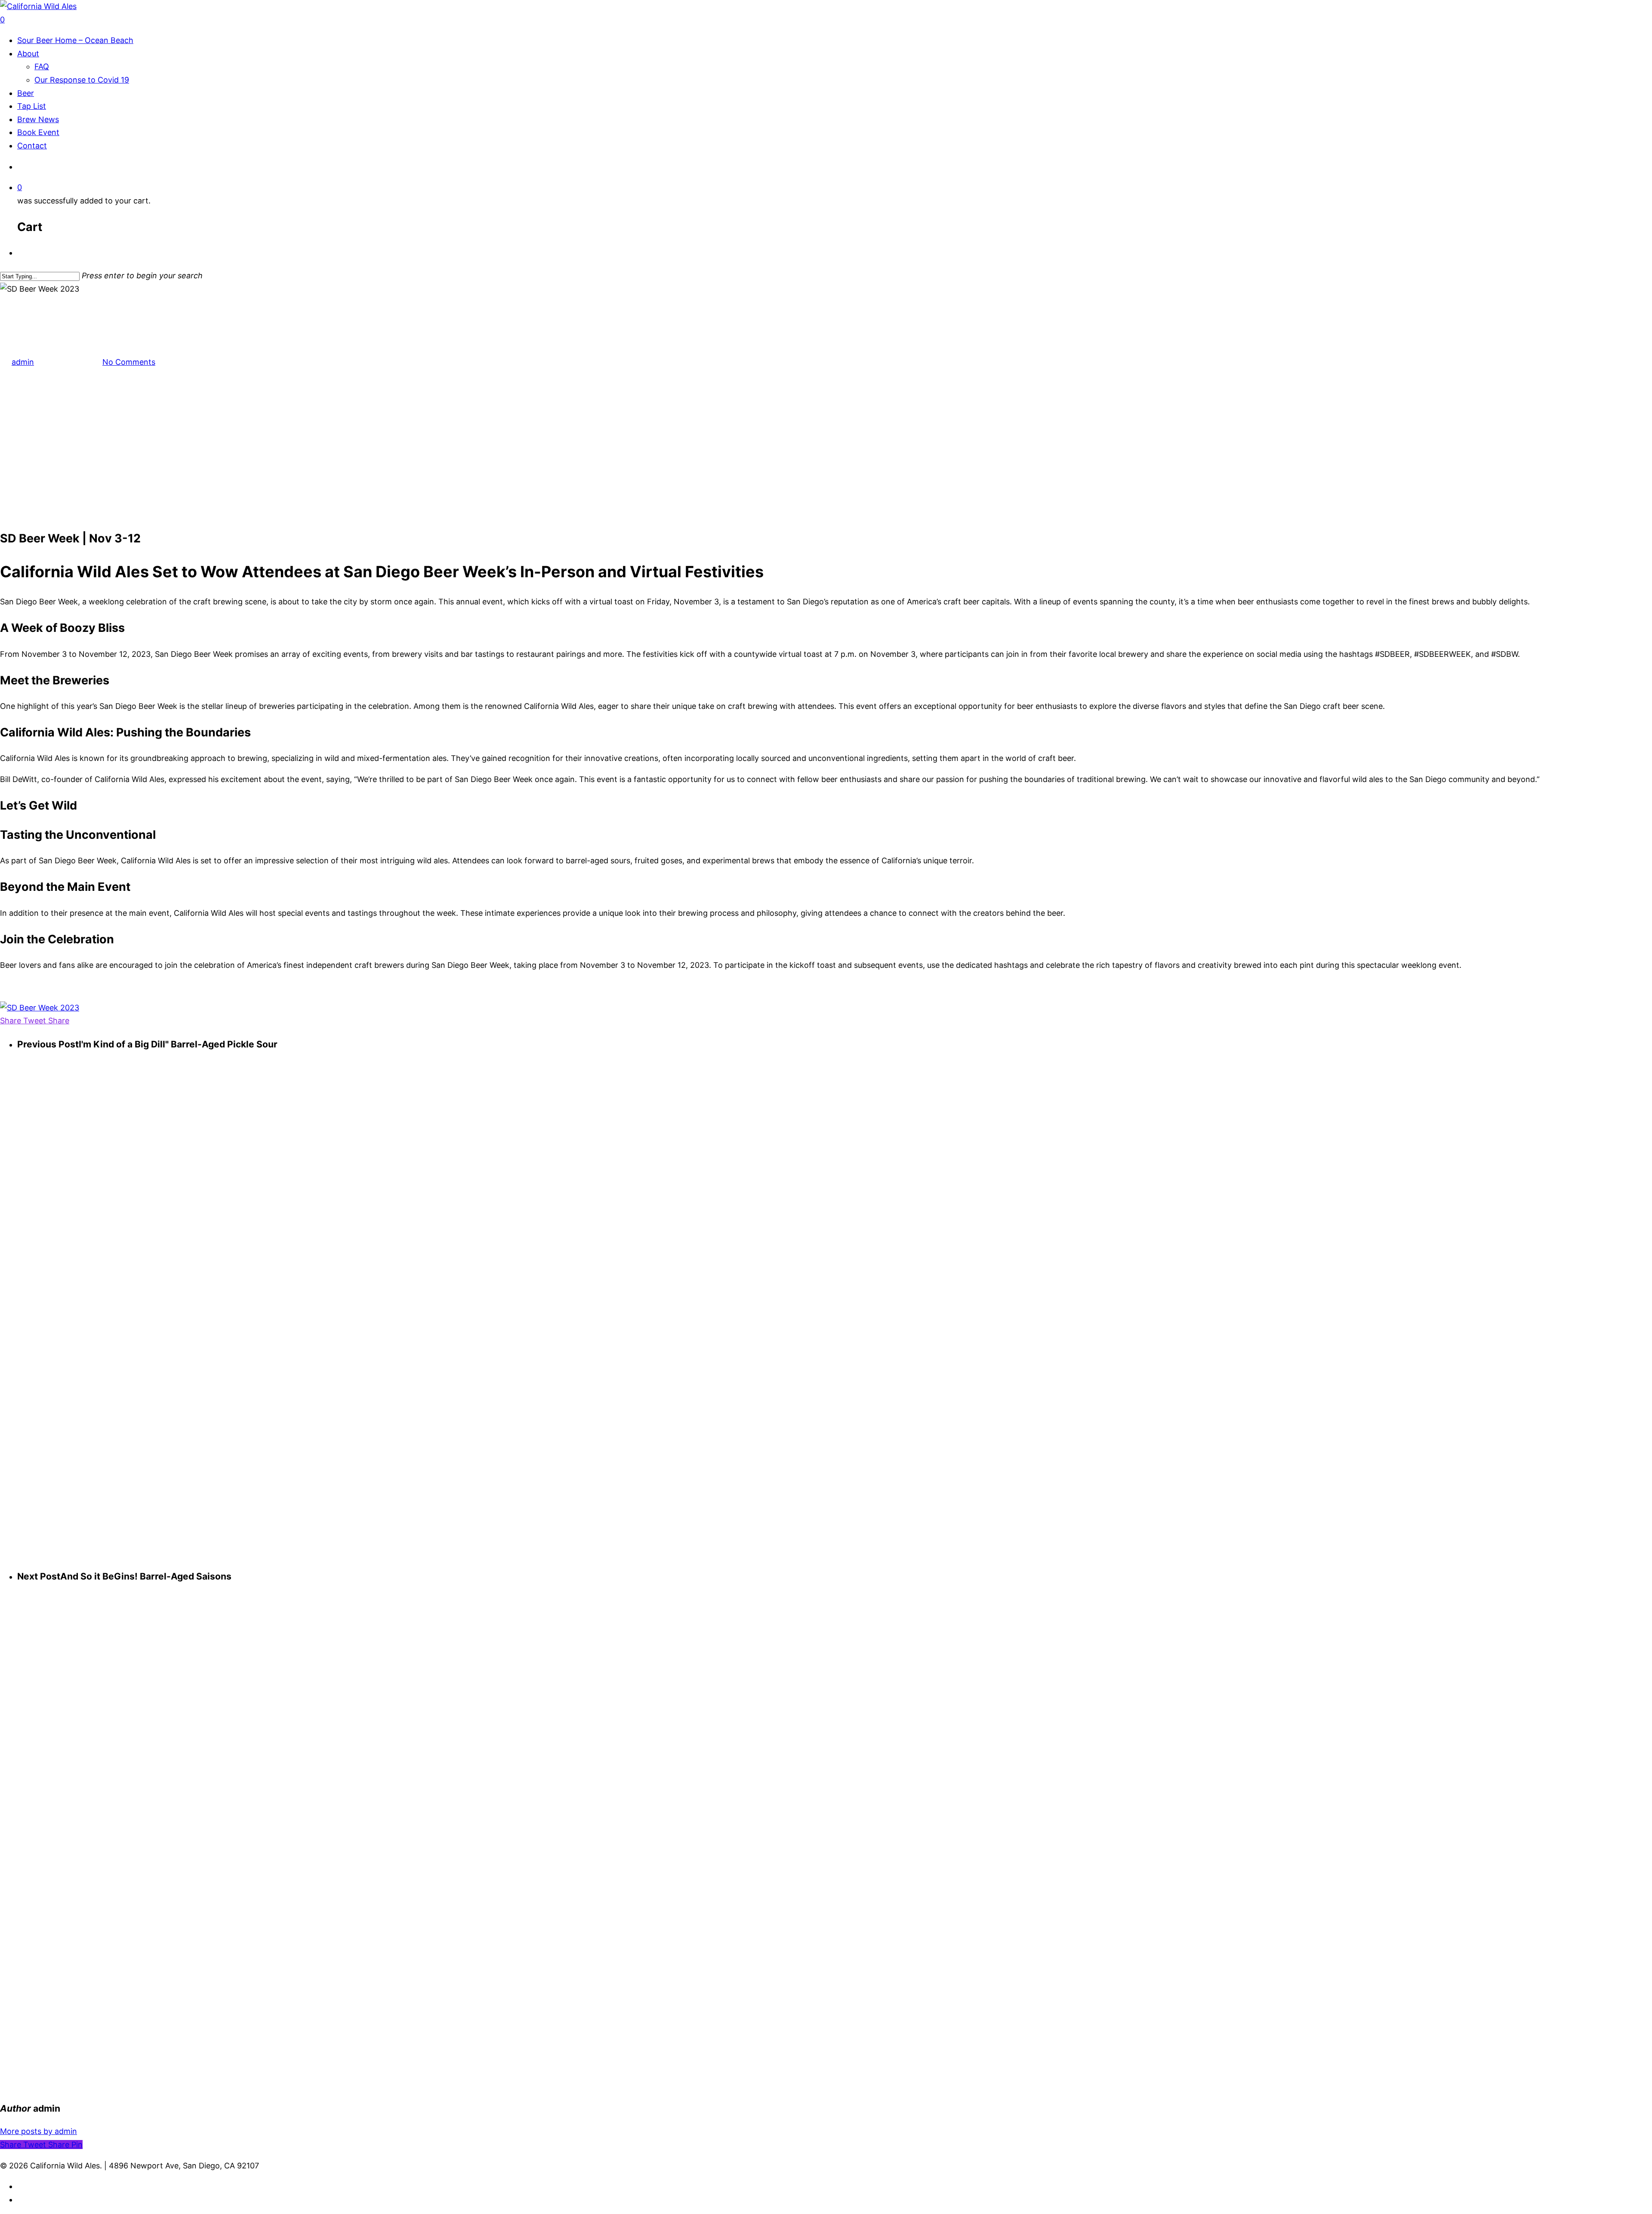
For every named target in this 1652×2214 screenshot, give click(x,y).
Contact (32, 146)
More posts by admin (39, 2131)
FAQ (42, 66)
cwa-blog (17, 302)
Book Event (38, 132)
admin (23, 362)
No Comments (129, 362)
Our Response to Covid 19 (82, 80)
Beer (26, 93)
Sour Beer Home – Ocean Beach (75, 40)
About (28, 54)
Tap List (32, 106)
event (45, 302)
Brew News (38, 119)
